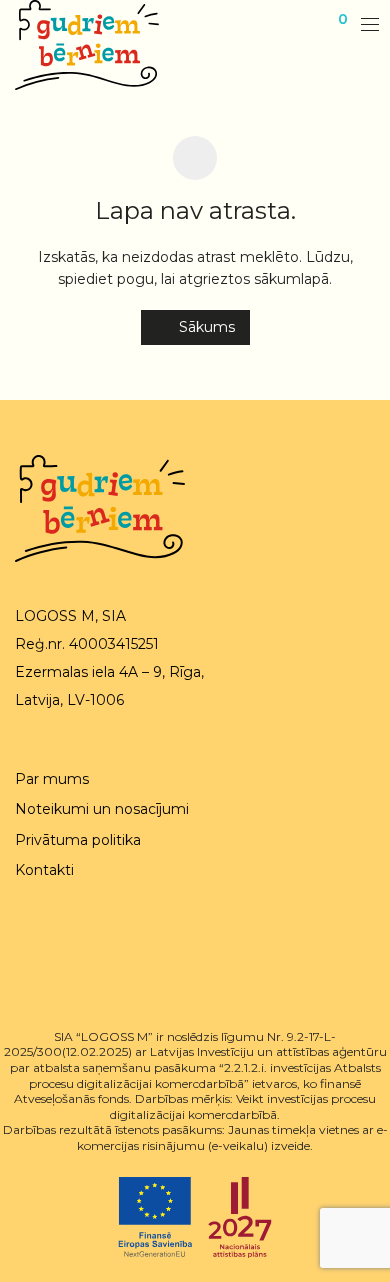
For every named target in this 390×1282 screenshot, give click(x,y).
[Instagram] (52, 949)
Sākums (205, 327)
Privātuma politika (78, 840)
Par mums (52, 779)
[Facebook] (21, 949)
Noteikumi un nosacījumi (102, 809)
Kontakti (44, 870)
